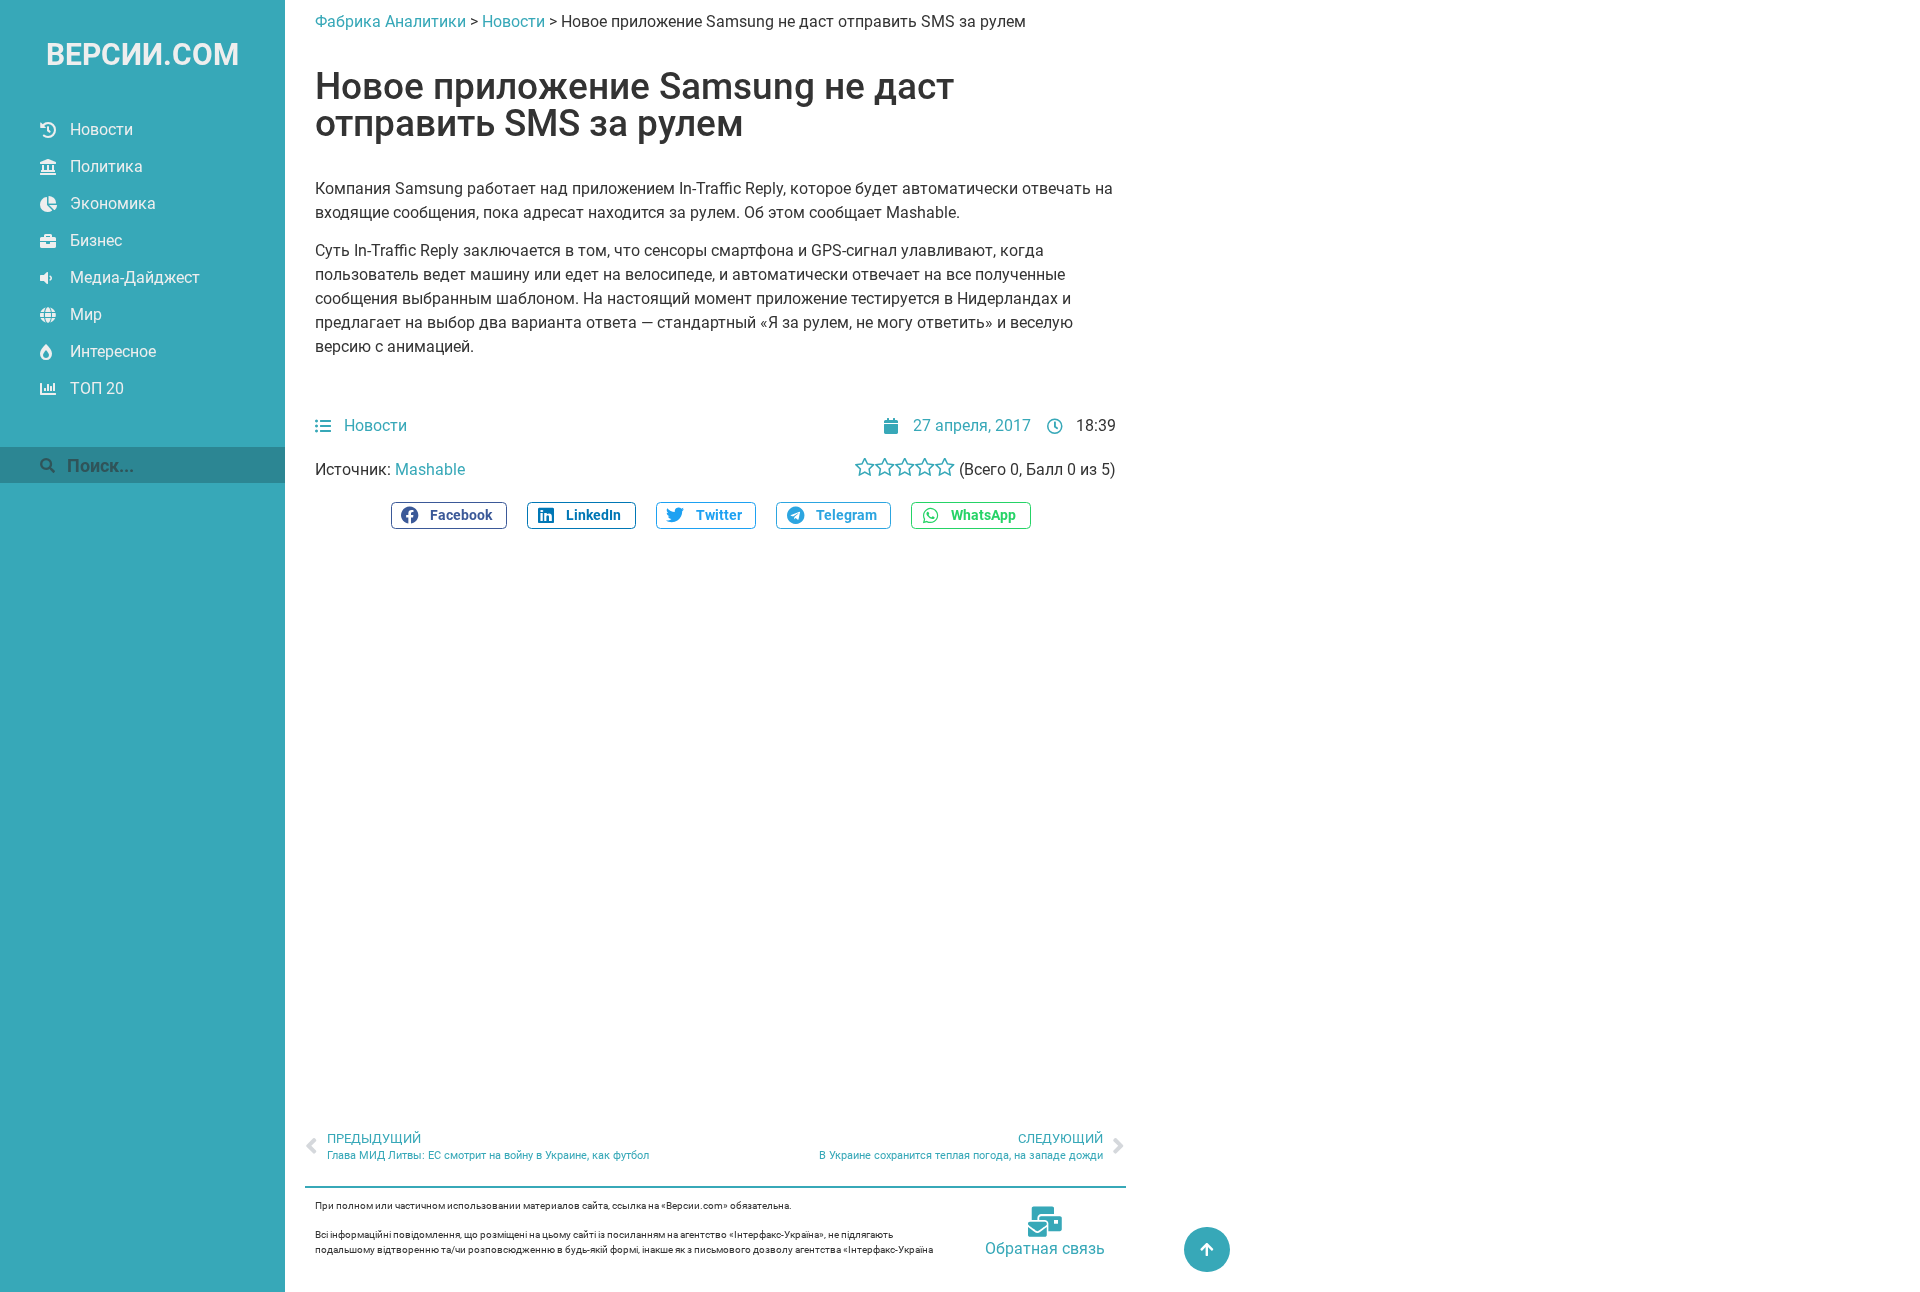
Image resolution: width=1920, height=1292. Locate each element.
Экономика (113, 203)
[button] (449, 515)
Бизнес (96, 240)
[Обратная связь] (1045, 1222)
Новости (101, 129)
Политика (106, 166)
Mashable (430, 469)
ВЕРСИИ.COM (142, 54)
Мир (86, 314)
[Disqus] (715, 819)
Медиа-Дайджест (135, 277)
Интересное (113, 351)
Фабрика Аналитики (390, 21)
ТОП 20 (97, 388)
